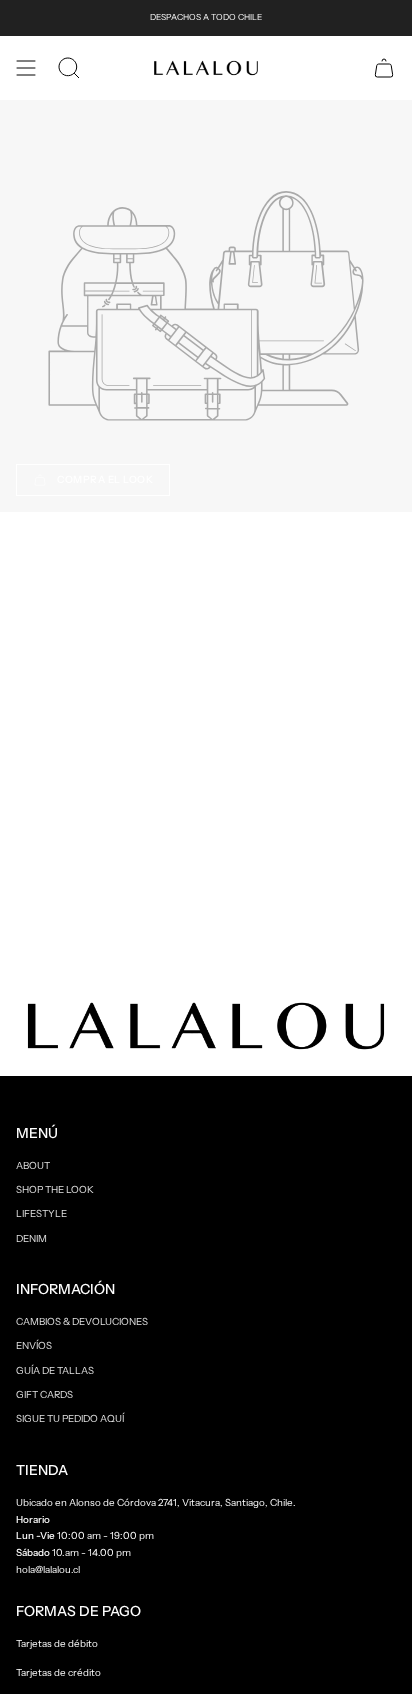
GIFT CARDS (44, 1394)
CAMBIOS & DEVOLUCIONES (82, 1321)
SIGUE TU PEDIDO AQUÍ (70, 1418)
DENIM (31, 1238)
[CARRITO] (384, 68)
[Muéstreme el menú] (26, 68)
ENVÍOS (34, 1345)
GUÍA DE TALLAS (55, 1370)
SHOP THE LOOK (55, 1189)
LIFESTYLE (41, 1213)
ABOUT (33, 1165)
